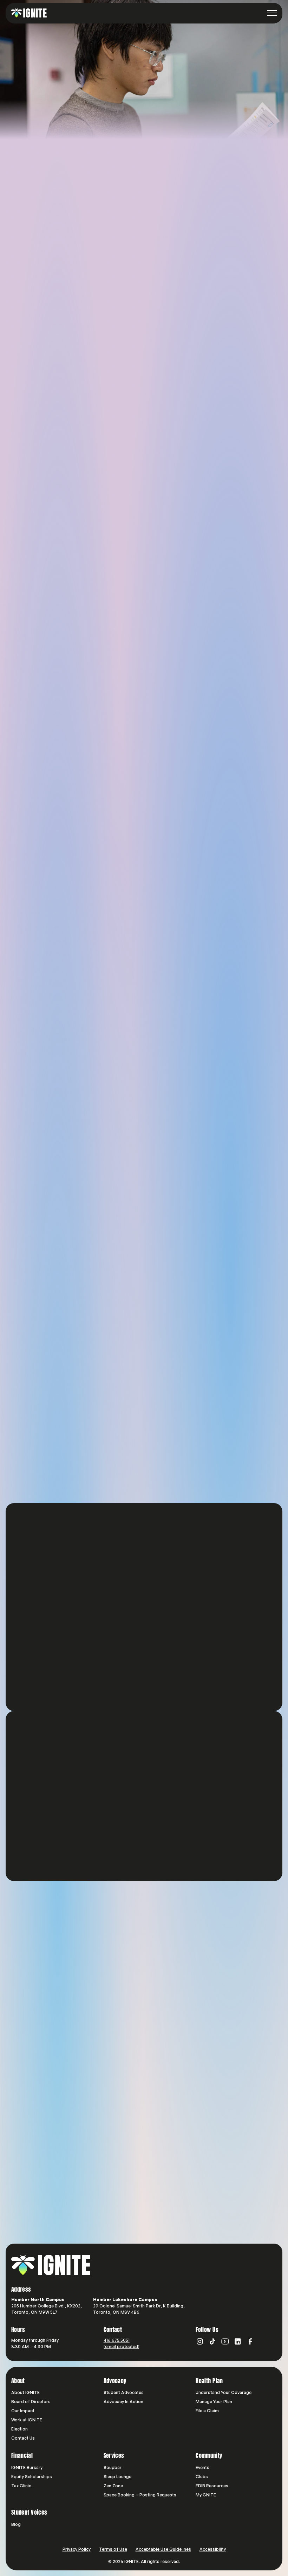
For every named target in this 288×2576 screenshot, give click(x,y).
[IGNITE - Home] (29, 13)
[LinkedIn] (238, 2341)
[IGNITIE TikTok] (212, 2341)
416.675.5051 (117, 2340)
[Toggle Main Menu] (272, 13)
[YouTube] (225, 2341)
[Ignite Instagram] (200, 2341)
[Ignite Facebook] (250, 2341)
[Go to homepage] (51, 2265)
